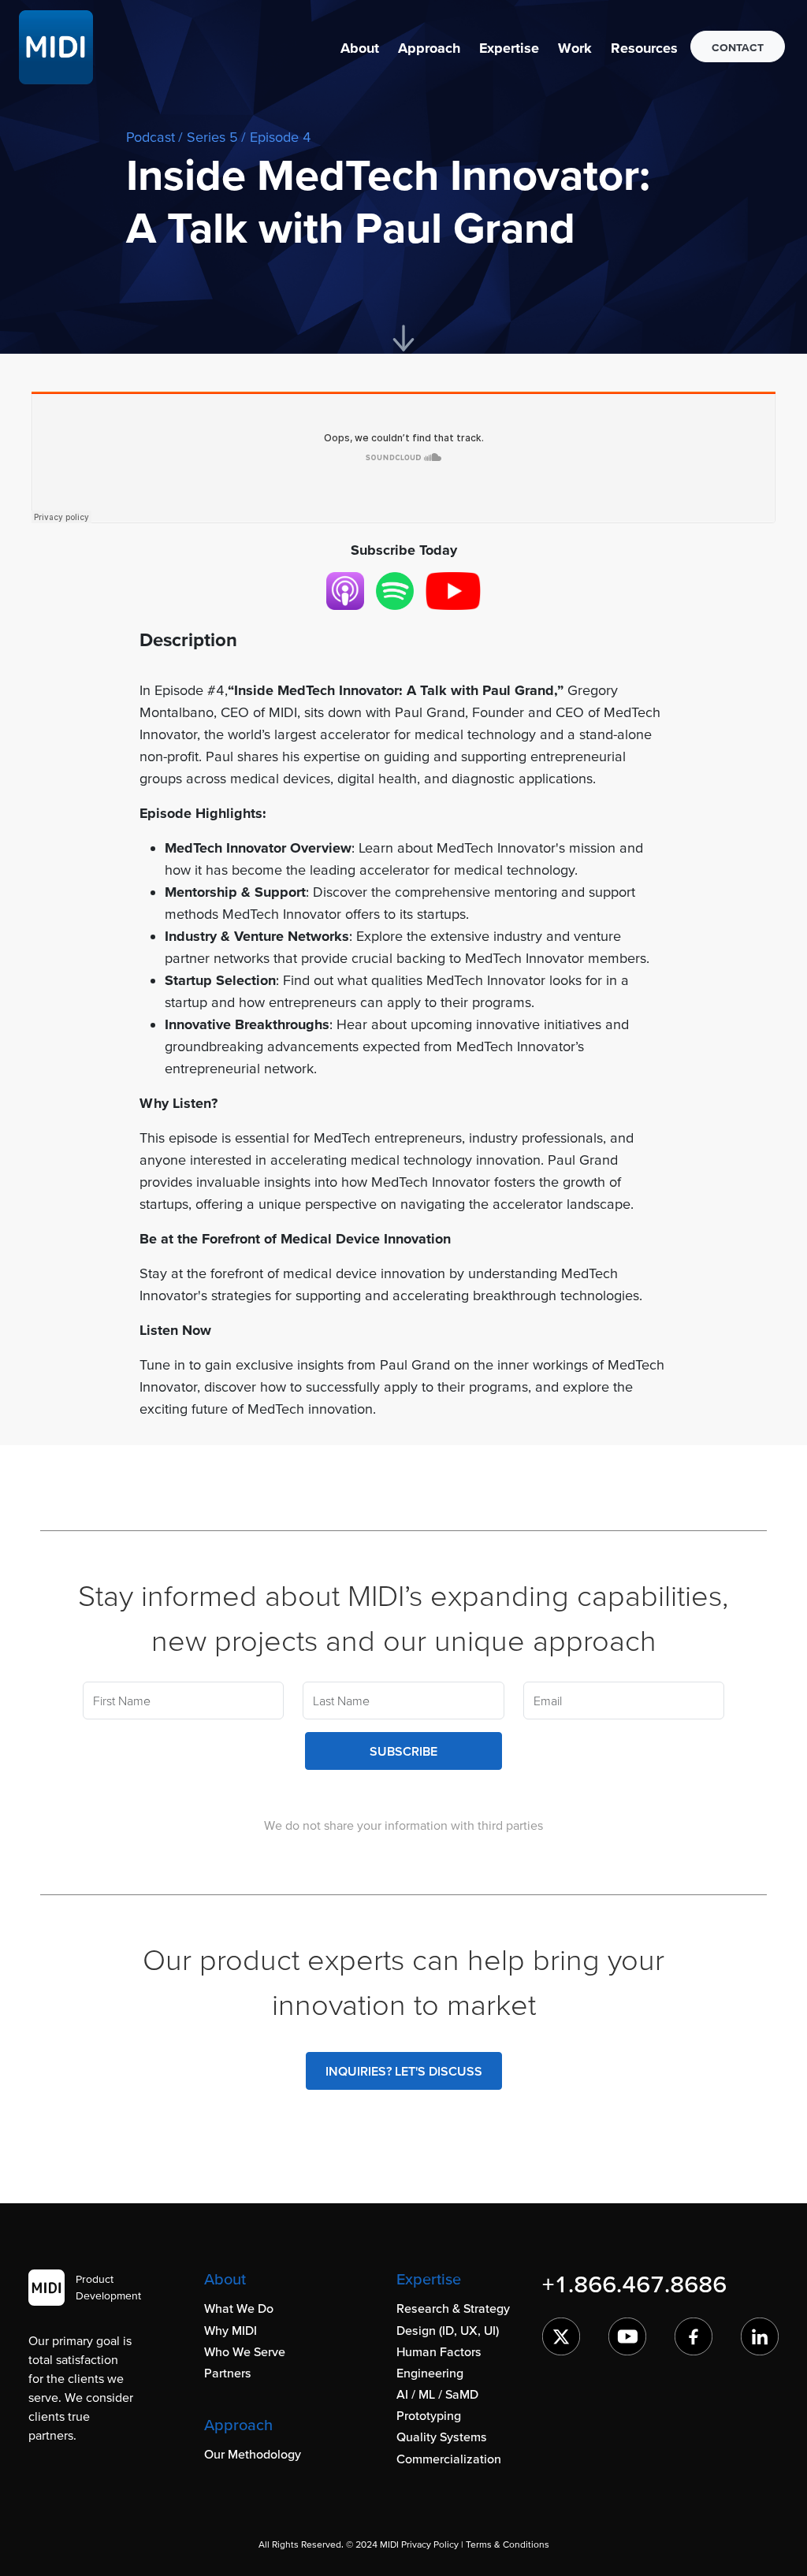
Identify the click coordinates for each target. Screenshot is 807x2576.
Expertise (509, 48)
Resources (644, 48)
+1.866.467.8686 (634, 2284)
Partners (228, 2373)
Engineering (430, 2373)
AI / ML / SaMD (437, 2394)
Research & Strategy (453, 2308)
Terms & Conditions (508, 2544)
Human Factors (439, 2351)
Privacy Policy (430, 2544)
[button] (360, 48)
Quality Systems (442, 2437)
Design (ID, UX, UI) (448, 2330)
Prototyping (429, 2415)
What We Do (239, 2308)
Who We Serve (245, 2351)
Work (575, 48)
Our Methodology (253, 2454)
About (360, 48)
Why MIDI (231, 2330)
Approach (429, 48)
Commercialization (449, 2459)
